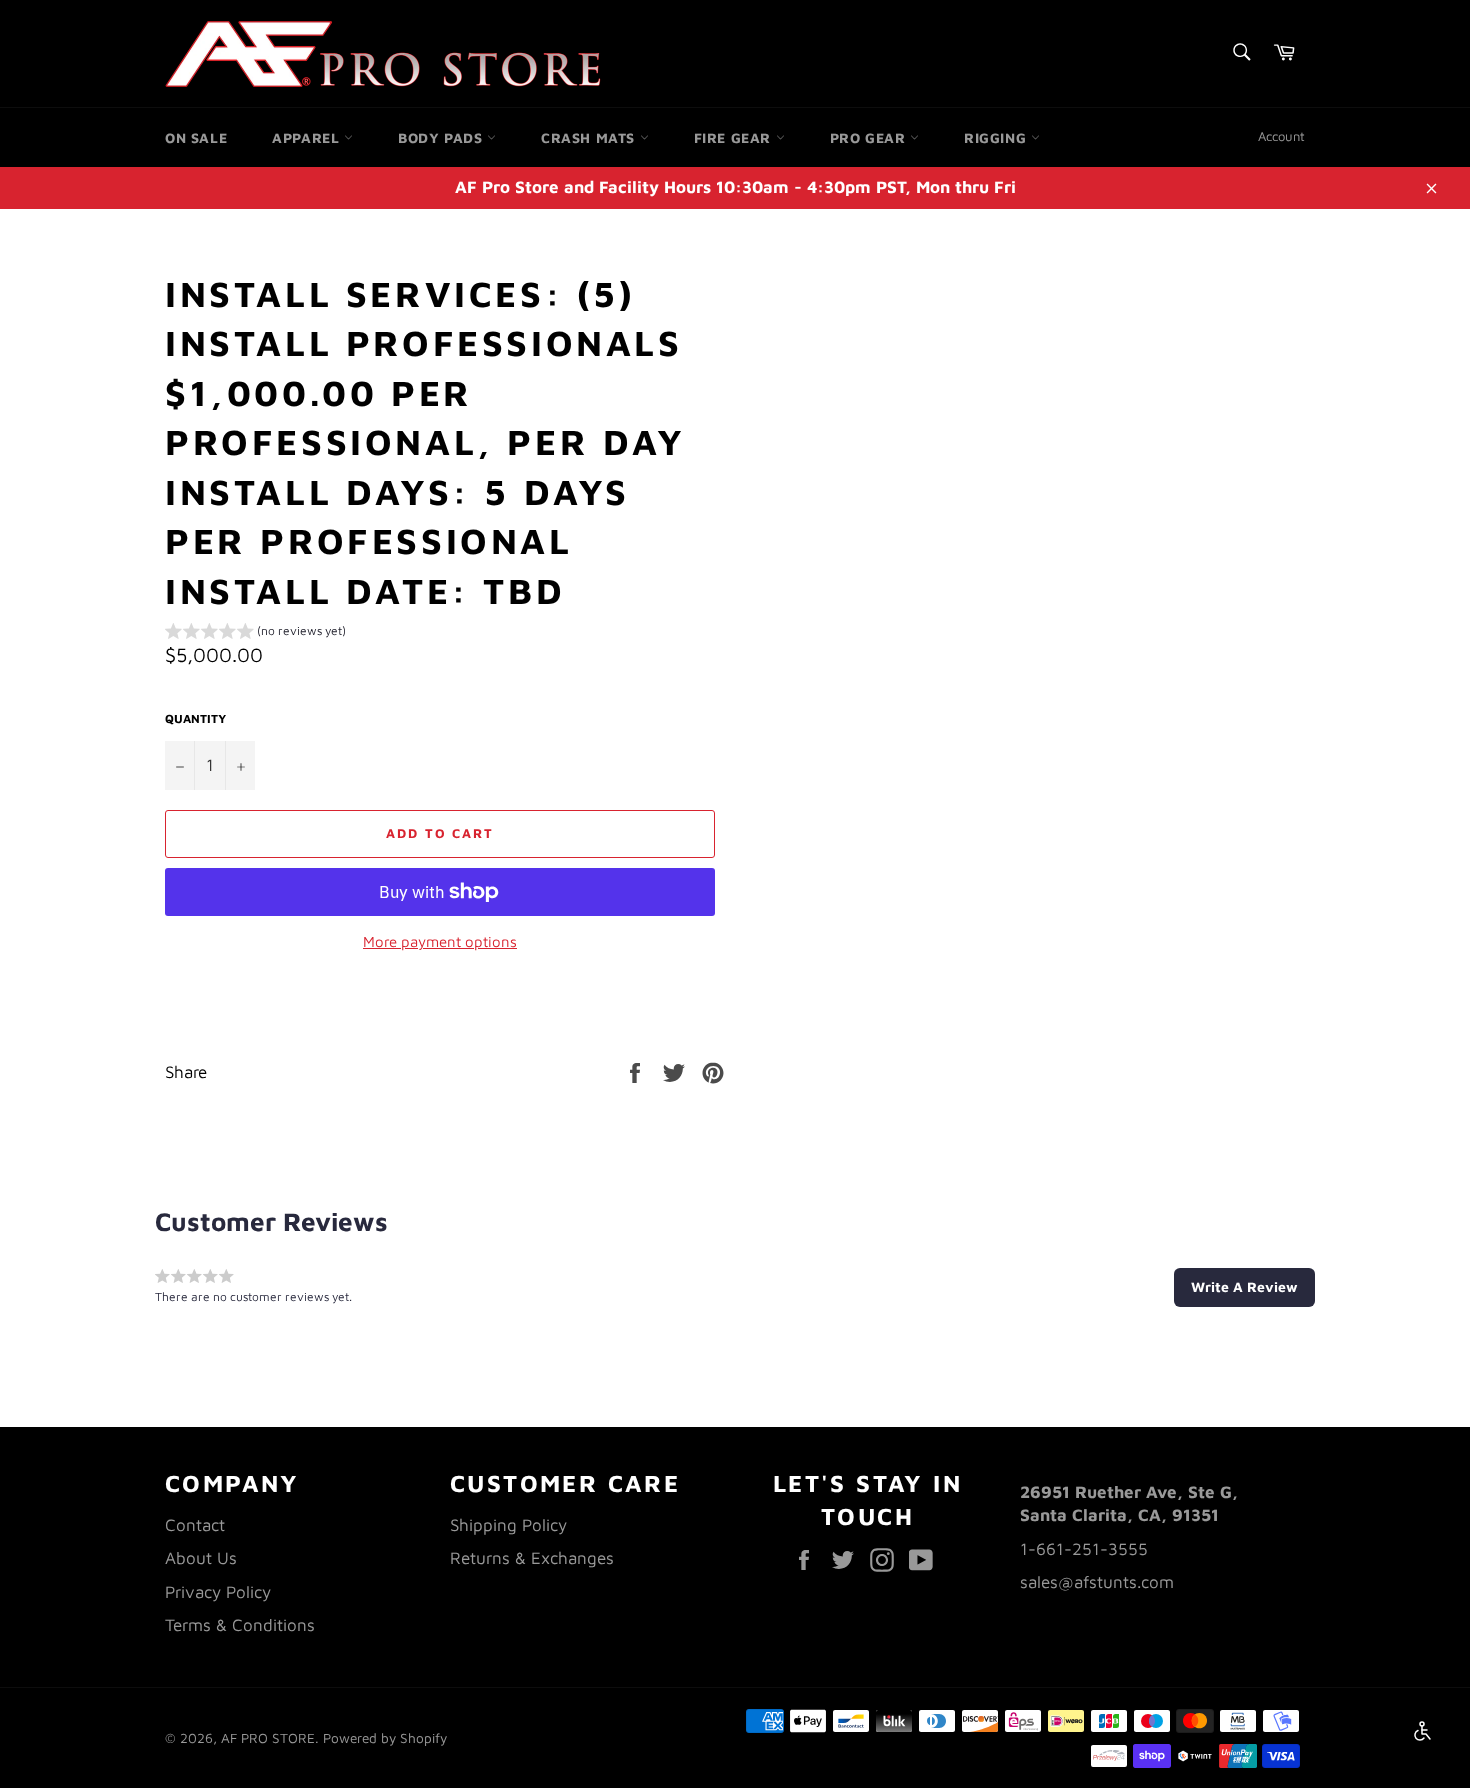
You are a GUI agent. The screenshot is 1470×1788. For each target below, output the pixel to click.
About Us (201, 1558)
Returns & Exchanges (532, 1558)
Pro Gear (870, 137)
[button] (255, 634)
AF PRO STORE (268, 1738)
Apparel (308, 137)
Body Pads (442, 137)
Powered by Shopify (385, 1738)
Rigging (997, 137)
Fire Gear (735, 137)
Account (1281, 136)
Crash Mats (590, 137)
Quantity (195, 718)
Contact (195, 1525)
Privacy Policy (218, 1592)
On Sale (196, 137)
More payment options (440, 941)
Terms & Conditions (240, 1625)
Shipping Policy (508, 1525)
